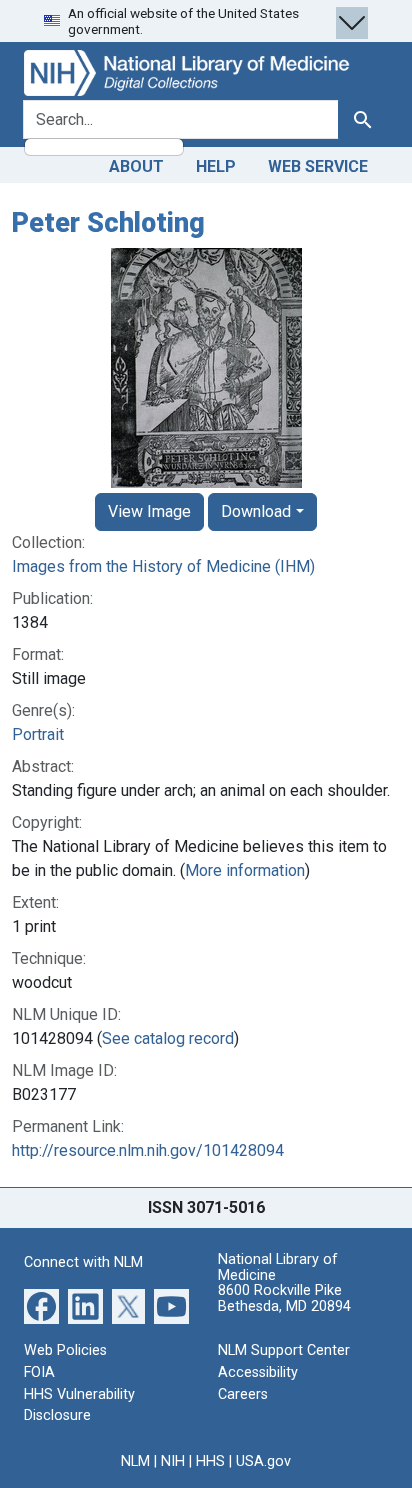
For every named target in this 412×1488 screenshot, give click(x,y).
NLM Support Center (284, 1350)
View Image (149, 511)
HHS (210, 1461)
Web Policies (65, 1350)
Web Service (318, 166)
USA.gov (263, 1461)
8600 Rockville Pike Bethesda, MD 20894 (284, 1298)
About (136, 166)
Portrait (38, 734)
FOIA (39, 1372)
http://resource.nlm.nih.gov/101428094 (148, 1150)
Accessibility (258, 1372)
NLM (135, 1461)
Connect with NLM (83, 1262)
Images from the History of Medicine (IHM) (163, 566)
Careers (243, 1394)
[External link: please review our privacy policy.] (41, 1305)
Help (216, 166)
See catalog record (168, 1038)
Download (256, 511)
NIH (173, 1461)
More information (245, 870)
